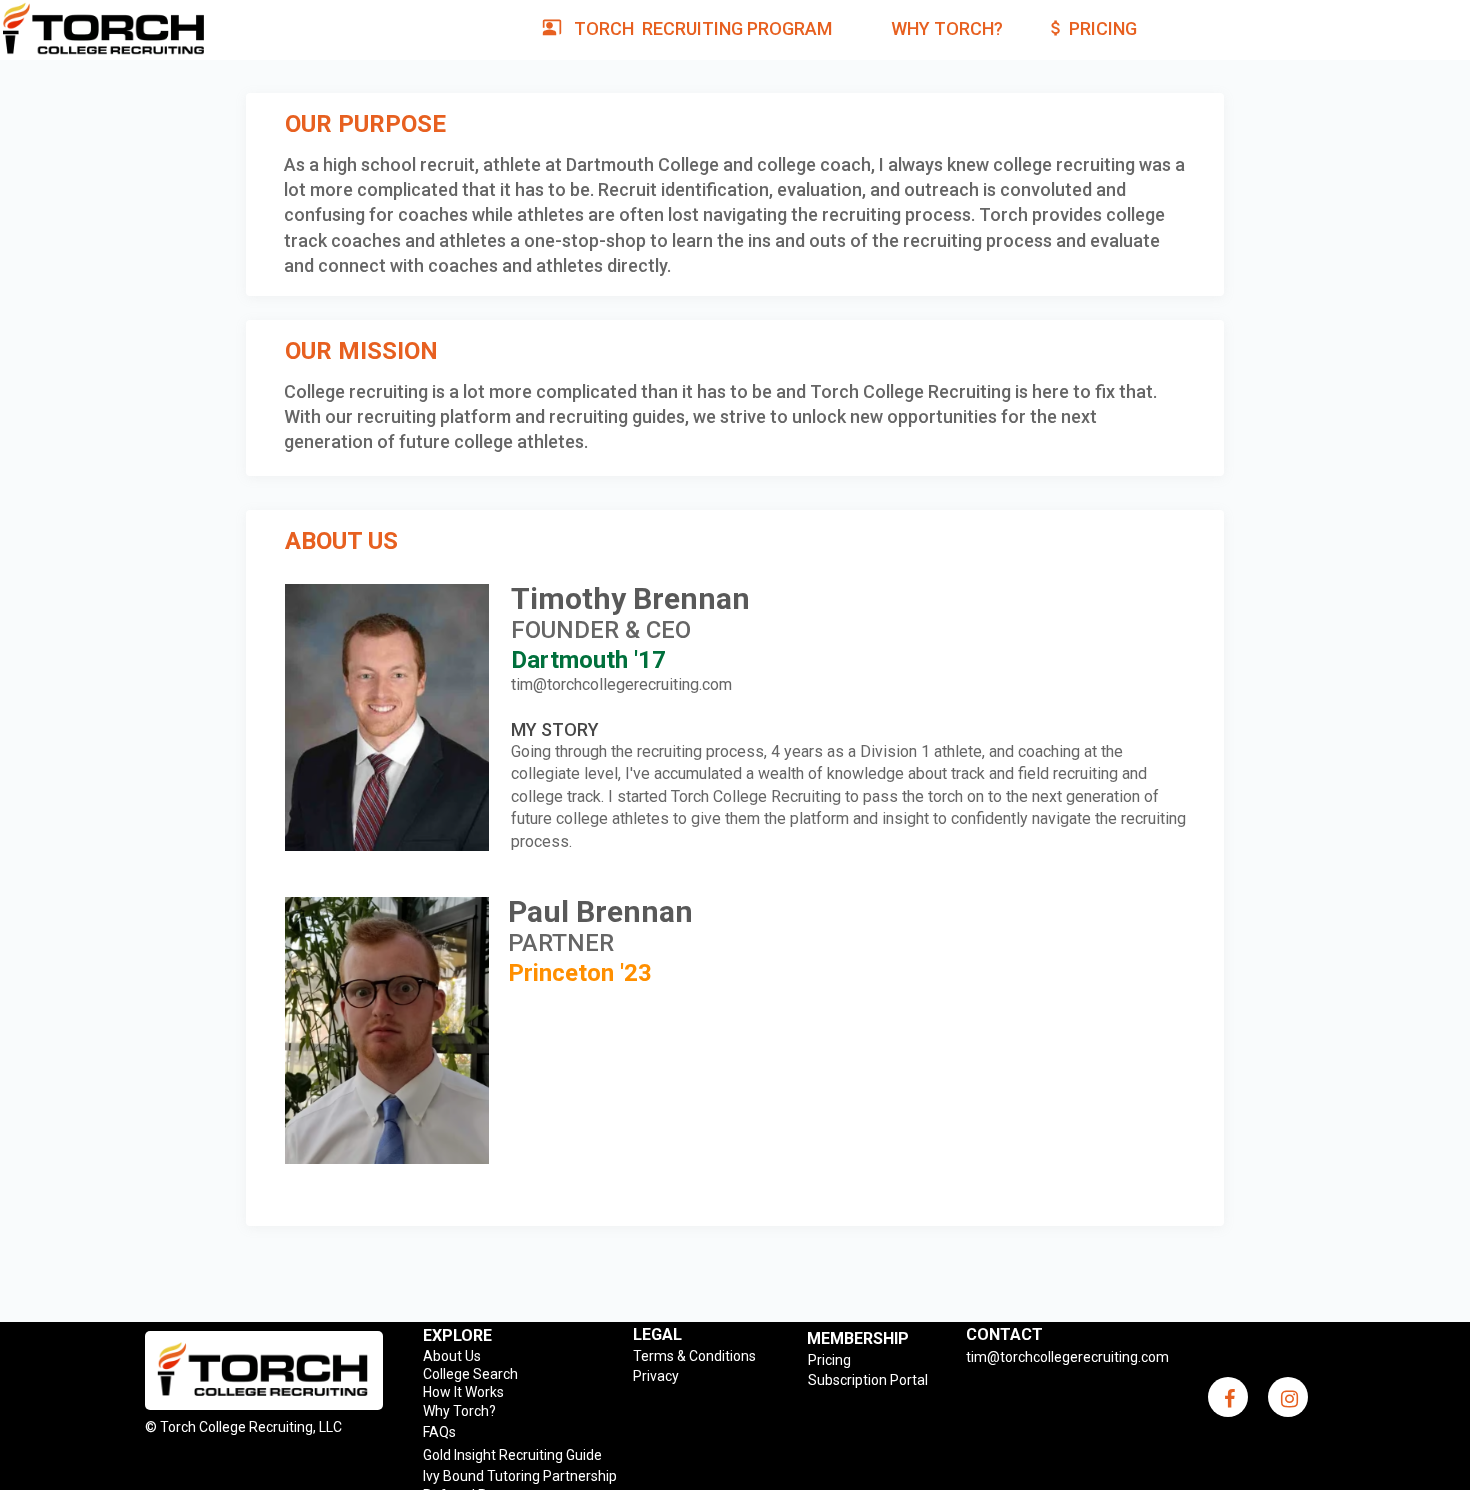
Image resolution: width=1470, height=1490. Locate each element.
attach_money (1056, 28)
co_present (552, 27)
